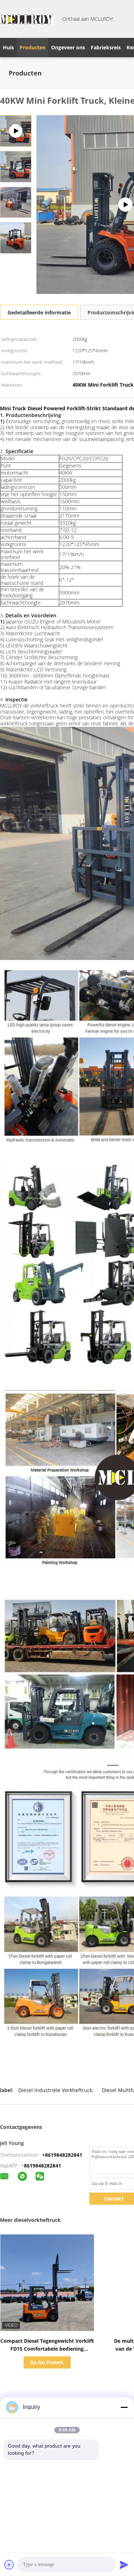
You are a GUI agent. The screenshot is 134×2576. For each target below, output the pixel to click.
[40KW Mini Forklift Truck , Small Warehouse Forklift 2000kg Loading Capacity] (16, 166)
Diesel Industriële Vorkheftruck (55, 2090)
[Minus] (124, 2407)
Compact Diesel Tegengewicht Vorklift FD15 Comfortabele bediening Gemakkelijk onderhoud (47, 2349)
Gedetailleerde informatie (39, 312)
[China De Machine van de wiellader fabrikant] (27, 19)
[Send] (124, 2565)
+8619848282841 (62, 2155)
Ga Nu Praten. (47, 2362)
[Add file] (9, 2565)
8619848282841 (43, 2166)
